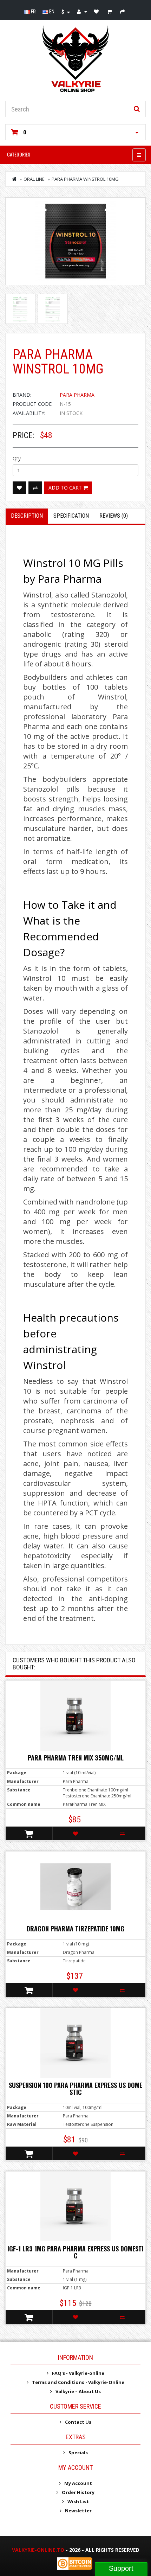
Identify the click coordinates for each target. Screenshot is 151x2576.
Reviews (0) (114, 516)
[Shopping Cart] (110, 12)
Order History (78, 2492)
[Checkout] (123, 12)
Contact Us (78, 2422)
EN (51, 12)
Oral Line (34, 179)
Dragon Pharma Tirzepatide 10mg (75, 1929)
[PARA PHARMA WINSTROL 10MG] (75, 241)
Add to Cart (66, 488)
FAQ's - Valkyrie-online (78, 2373)
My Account (78, 2483)
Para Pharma (77, 395)
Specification (71, 516)
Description (27, 516)
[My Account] (82, 12)
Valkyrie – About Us (78, 2391)
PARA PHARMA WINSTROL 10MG (85, 179)
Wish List (78, 2501)
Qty (17, 458)
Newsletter (78, 2511)
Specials (78, 2453)
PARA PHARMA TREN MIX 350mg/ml (76, 1758)
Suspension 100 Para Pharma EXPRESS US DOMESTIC (75, 2089)
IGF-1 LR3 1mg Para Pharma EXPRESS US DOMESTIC (75, 2252)
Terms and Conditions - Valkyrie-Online (78, 2382)
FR (33, 12)
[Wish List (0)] (97, 12)
